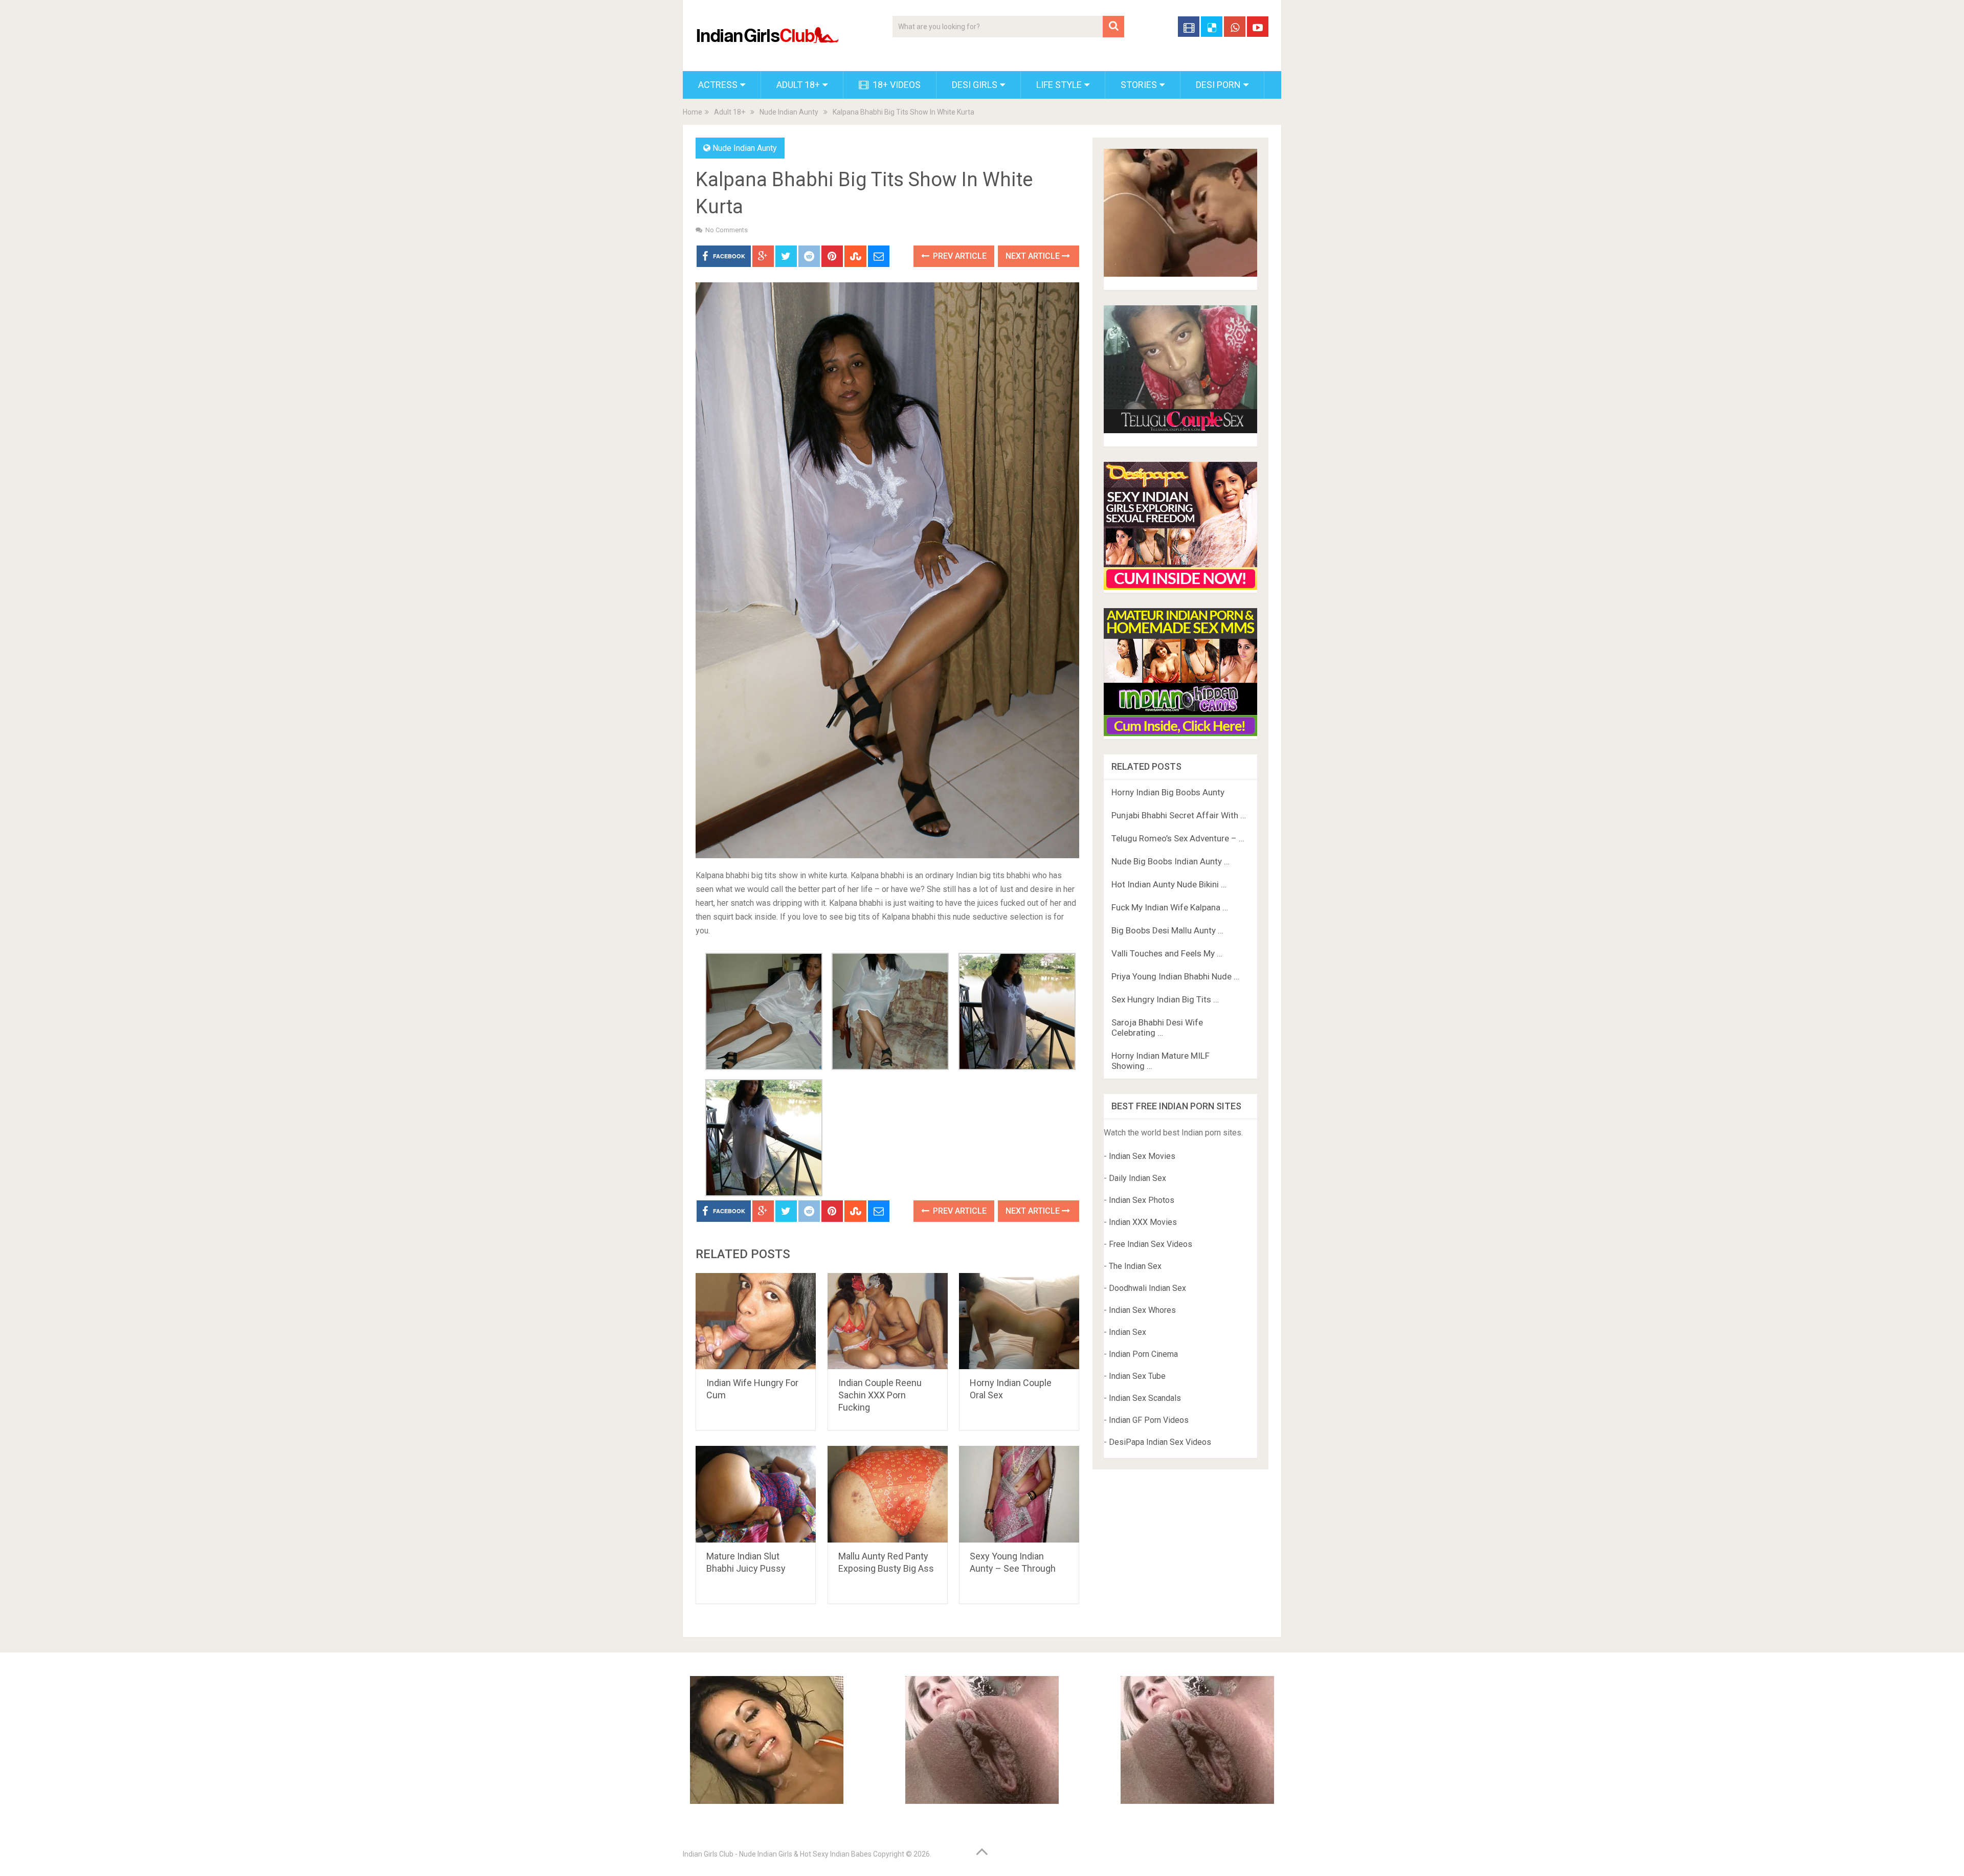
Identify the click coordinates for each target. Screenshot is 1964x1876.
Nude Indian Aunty (789, 112)
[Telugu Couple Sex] (1180, 430)
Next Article (1034, 256)
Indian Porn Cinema (1143, 1354)
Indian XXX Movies (1143, 1222)
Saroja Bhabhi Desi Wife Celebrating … (1157, 1028)
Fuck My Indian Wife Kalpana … (1170, 907)
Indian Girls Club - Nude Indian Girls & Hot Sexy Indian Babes (777, 1854)
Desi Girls (975, 85)
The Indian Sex (1135, 1266)
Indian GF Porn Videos (1149, 1420)
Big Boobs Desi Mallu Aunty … (1167, 930)
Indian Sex (1128, 1332)
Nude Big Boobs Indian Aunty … (1170, 861)
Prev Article (959, 256)
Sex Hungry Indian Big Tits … (1165, 999)
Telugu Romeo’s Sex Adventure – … (1178, 838)
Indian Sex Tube (1137, 1376)
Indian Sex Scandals (1145, 1398)
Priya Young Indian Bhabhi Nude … (1175, 976)
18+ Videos (896, 85)
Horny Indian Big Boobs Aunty (1168, 792)
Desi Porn (1218, 85)
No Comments (727, 230)
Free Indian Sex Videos (1151, 1244)
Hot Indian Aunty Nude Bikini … (1169, 884)
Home (693, 112)
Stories (1139, 85)
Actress (718, 85)
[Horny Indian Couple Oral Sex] (1019, 1321)
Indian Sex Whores (1142, 1310)
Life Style (1059, 85)
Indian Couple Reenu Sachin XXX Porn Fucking (880, 1395)
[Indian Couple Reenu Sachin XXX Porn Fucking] (888, 1321)
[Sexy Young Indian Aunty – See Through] (1019, 1494)
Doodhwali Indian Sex (1147, 1288)
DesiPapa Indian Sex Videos (1160, 1442)
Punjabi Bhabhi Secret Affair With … (1179, 815)
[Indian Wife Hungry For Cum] (756, 1321)
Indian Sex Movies (1142, 1156)
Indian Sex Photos (1142, 1200)
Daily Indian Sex (1137, 1178)
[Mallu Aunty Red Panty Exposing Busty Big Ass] (888, 1494)
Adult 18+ (798, 85)
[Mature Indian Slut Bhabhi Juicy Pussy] (756, 1494)
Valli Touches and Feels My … (1167, 953)
